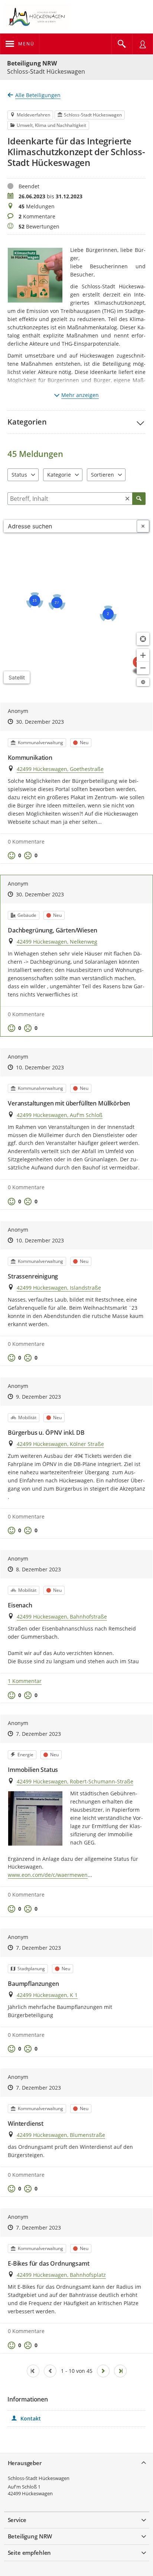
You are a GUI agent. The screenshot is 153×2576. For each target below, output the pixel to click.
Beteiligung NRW (32, 63)
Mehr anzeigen (80, 395)
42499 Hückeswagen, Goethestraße (60, 769)
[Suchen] (139, 499)
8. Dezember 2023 (38, 1569)
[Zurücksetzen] (127, 499)
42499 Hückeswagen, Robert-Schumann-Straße (75, 1781)
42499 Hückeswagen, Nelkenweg (57, 942)
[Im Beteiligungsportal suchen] (122, 44)
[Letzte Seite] (120, 2371)
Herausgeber (25, 2463)
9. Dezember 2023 (38, 1397)
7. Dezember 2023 (38, 1734)
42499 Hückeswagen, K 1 (47, 1995)
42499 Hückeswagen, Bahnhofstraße (62, 1617)
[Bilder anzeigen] (35, 1818)
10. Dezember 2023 (40, 1067)
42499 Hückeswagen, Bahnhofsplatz (61, 2275)
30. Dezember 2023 (40, 722)
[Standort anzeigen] (143, 639)
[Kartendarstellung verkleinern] (143, 668)
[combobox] (70, 526)
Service (17, 2520)
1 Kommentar (25, 1681)
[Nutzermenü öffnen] (143, 44)
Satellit (17, 677)
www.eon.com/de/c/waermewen (48, 1875)
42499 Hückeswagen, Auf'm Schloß (60, 1115)
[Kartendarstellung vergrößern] (143, 655)
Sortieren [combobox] (102, 475)
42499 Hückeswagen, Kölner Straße (60, 1444)
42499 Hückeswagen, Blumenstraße (61, 2135)
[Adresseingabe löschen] (143, 526)
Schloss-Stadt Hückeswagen (39, 2478)
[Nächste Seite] (103, 2371)
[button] (76, 422)
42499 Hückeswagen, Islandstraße (59, 1288)
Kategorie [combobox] (59, 475)
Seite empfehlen (30, 2553)
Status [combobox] (19, 475)
